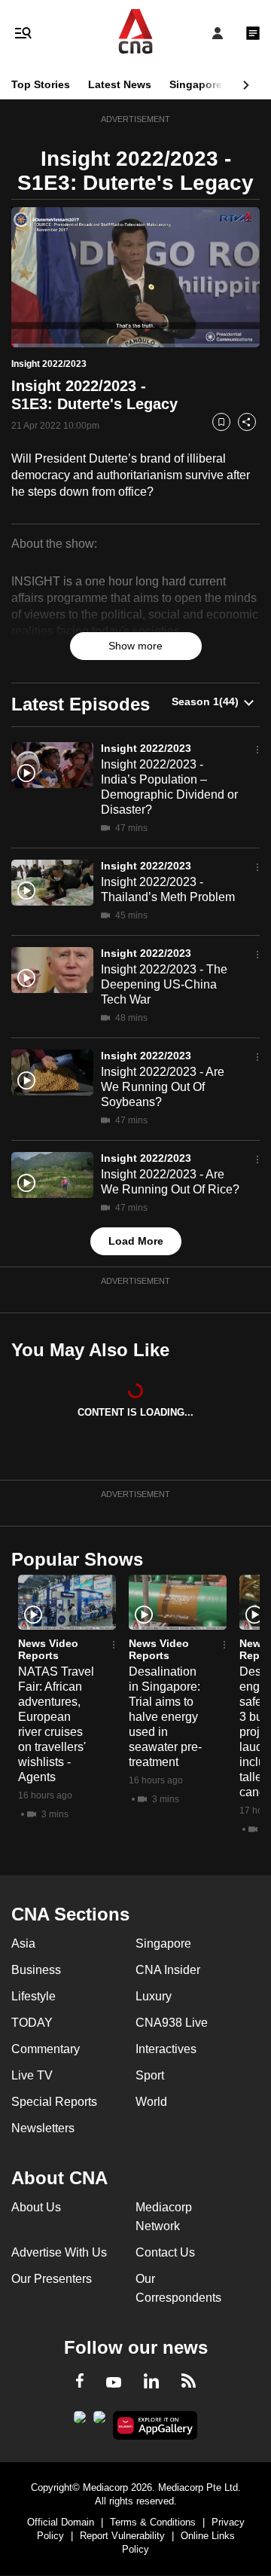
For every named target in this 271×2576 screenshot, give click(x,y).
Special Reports (54, 2102)
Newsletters (43, 2128)
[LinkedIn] (151, 2384)
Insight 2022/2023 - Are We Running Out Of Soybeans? (163, 1087)
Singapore (196, 84)
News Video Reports (48, 1649)
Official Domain (61, 2522)
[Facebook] (80, 2383)
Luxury (154, 1996)
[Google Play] (80, 2422)
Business (36, 1970)
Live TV (32, 2075)
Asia (23, 1943)
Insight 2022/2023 (146, 748)
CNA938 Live (172, 2023)
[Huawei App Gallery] (155, 2425)
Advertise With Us (59, 2252)
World (151, 2102)
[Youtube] (114, 2383)
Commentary (46, 2049)
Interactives (166, 2049)
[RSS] (189, 2383)
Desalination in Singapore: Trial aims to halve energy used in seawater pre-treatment (165, 1717)
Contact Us (165, 2252)
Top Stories (41, 84)
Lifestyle (33, 1996)
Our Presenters (52, 2279)
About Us (36, 2207)
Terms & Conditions (153, 2522)
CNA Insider (168, 1970)
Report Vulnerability (122, 2536)
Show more (135, 646)
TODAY (32, 2023)
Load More (136, 1241)
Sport (150, 2075)
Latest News (120, 84)
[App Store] (99, 2422)
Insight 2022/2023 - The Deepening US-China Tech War (164, 984)
